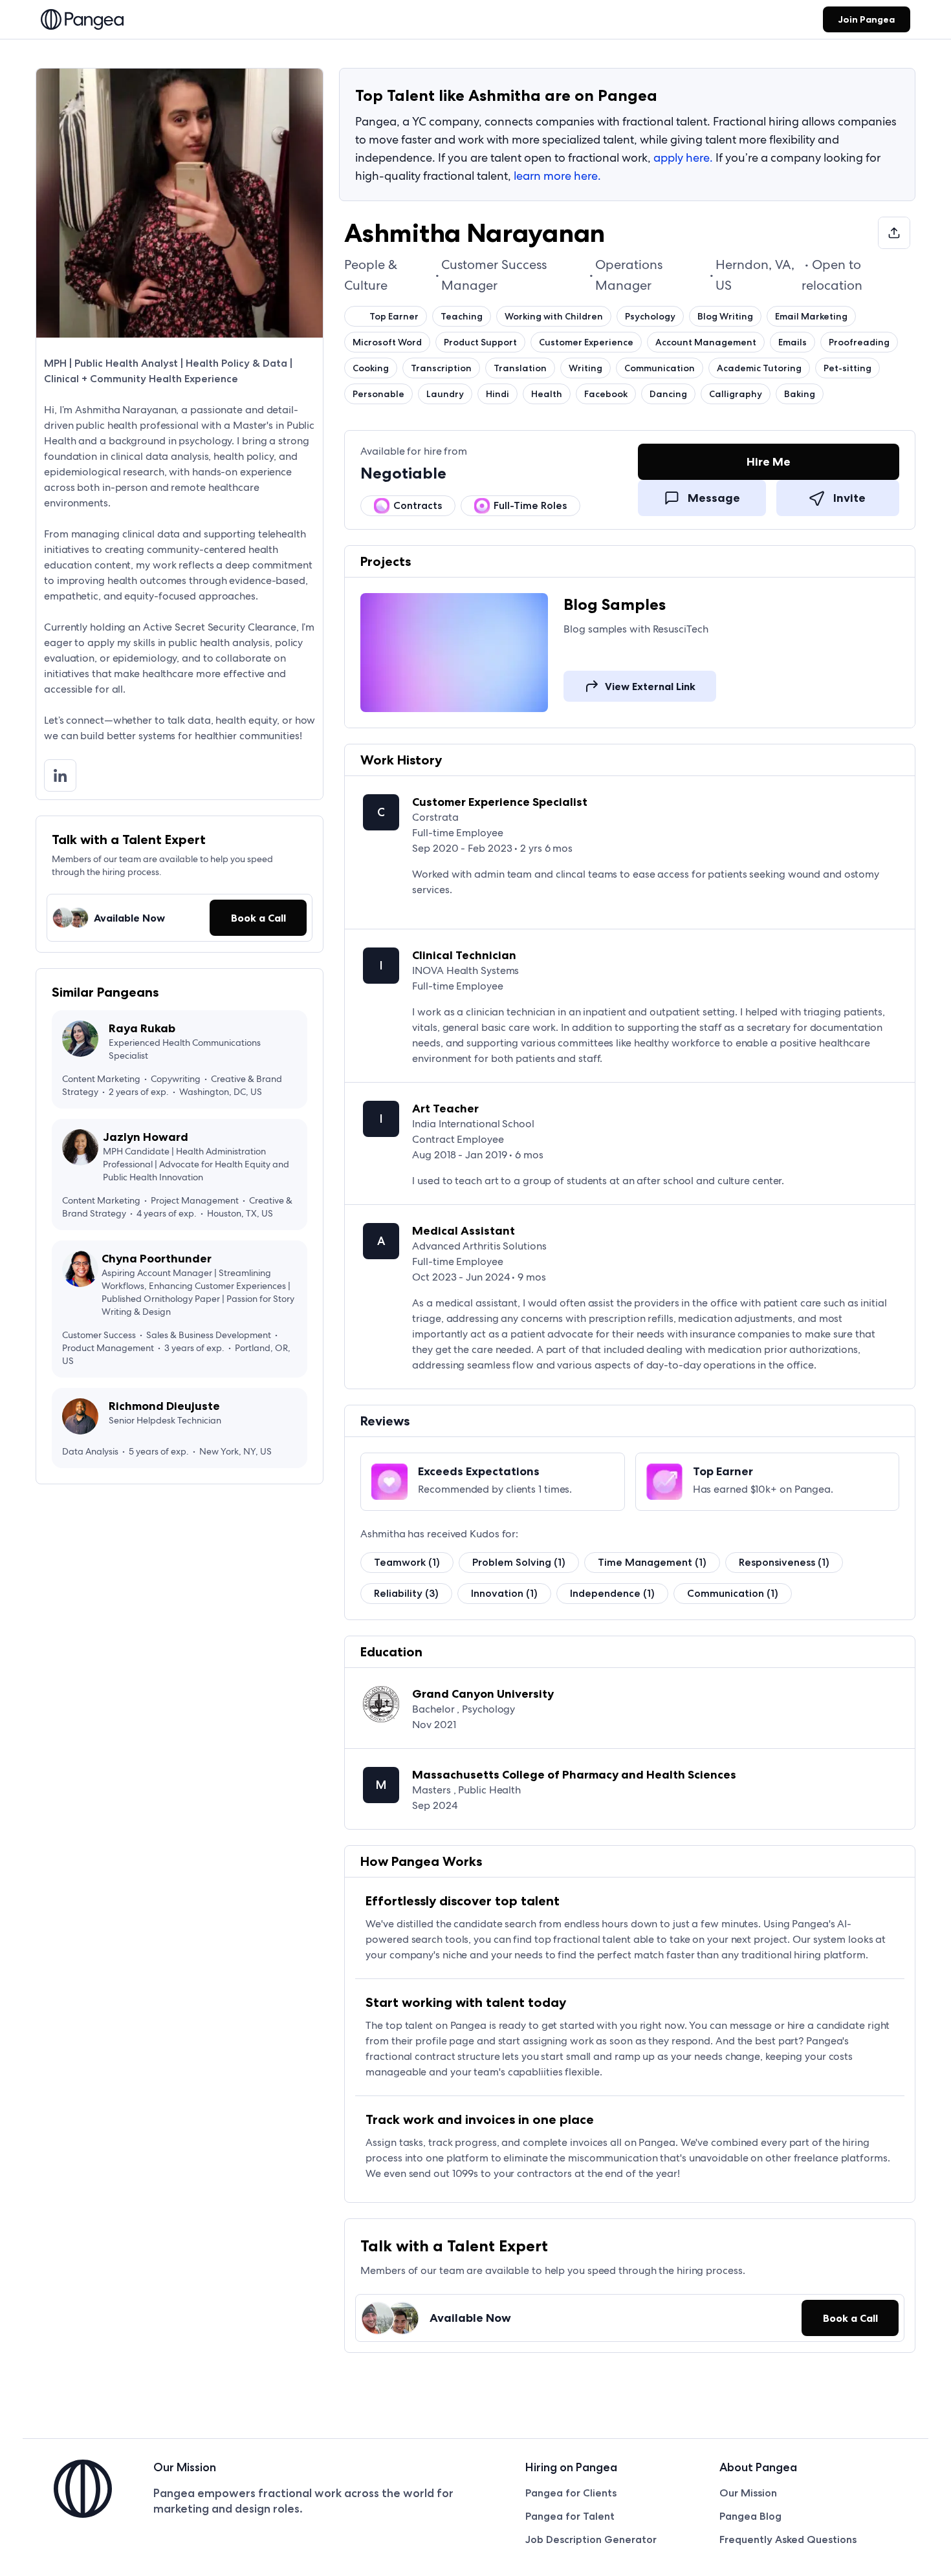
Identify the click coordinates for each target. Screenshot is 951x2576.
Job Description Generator (591, 2539)
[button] (258, 918)
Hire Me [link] (769, 462)
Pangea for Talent (570, 2516)
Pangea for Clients (571, 2493)
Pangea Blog (750, 2516)
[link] (82, 21)
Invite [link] (849, 498)
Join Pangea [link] (867, 19)
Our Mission (748, 2493)
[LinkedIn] (65, 775)
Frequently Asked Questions (788, 2539)
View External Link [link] (650, 686)
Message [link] (714, 498)
